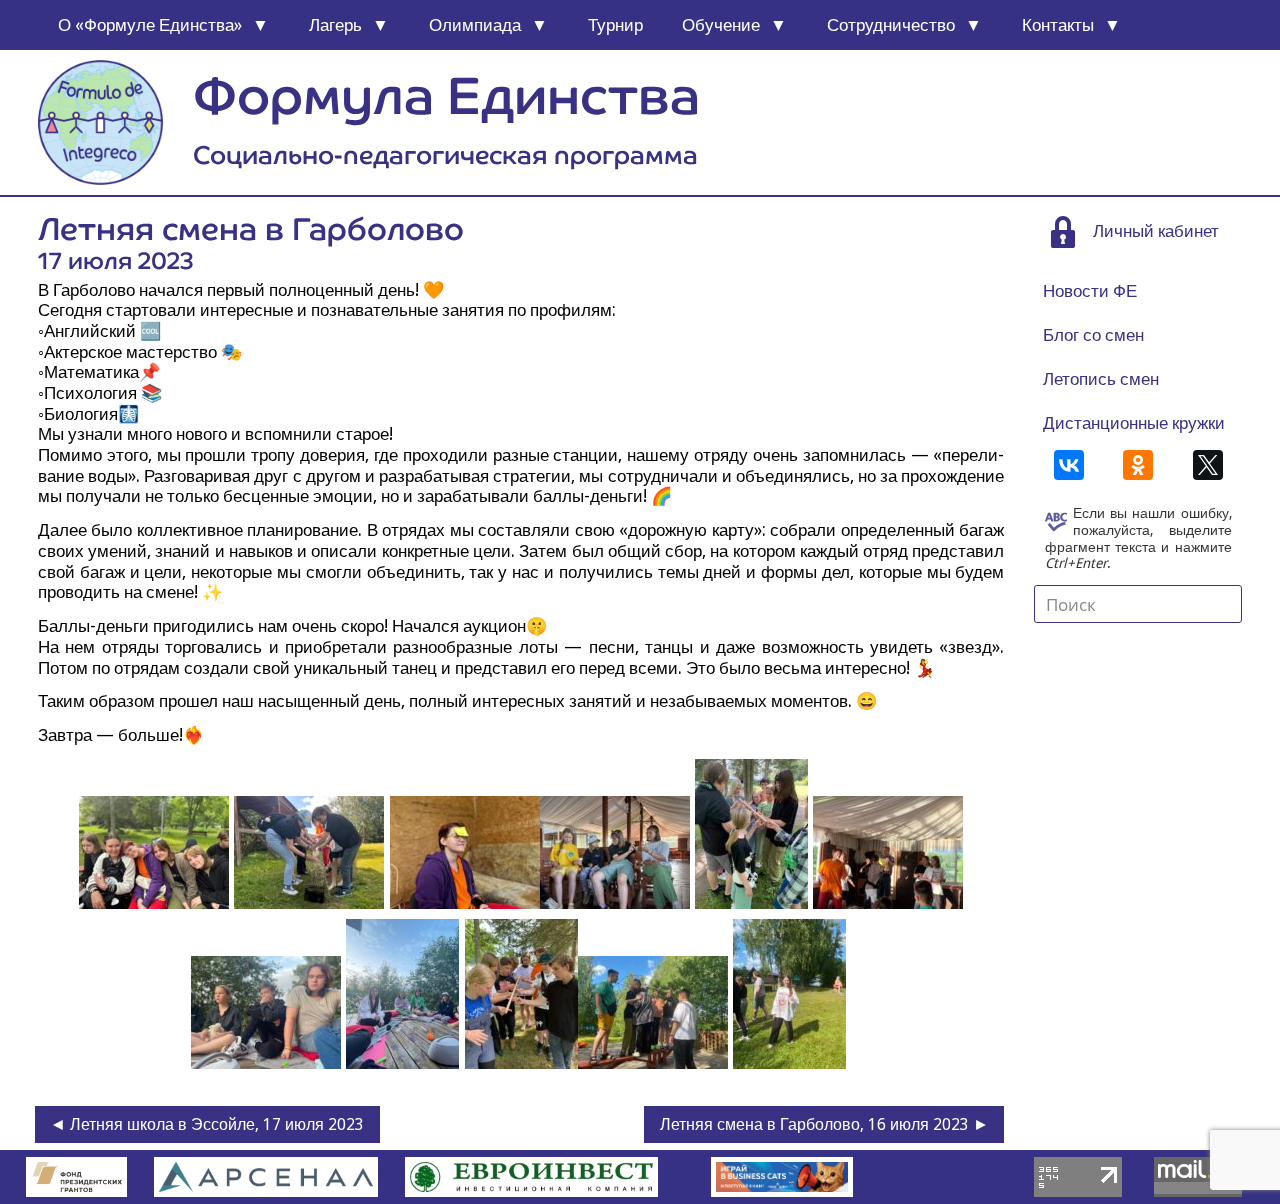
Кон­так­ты (1058, 25)
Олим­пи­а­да (475, 25)
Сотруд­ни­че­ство (891, 25)
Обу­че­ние (721, 25)
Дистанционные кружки (1134, 423)
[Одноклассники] (1138, 465)
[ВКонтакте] (1069, 465)
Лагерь (335, 25)
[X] (1208, 465)
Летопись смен (1101, 379)
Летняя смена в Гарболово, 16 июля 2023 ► (824, 1124)
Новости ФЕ (1090, 291)
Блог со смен (1093, 335)
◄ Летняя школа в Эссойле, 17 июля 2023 (207, 1124)
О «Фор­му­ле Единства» (150, 25)
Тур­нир (615, 25)
